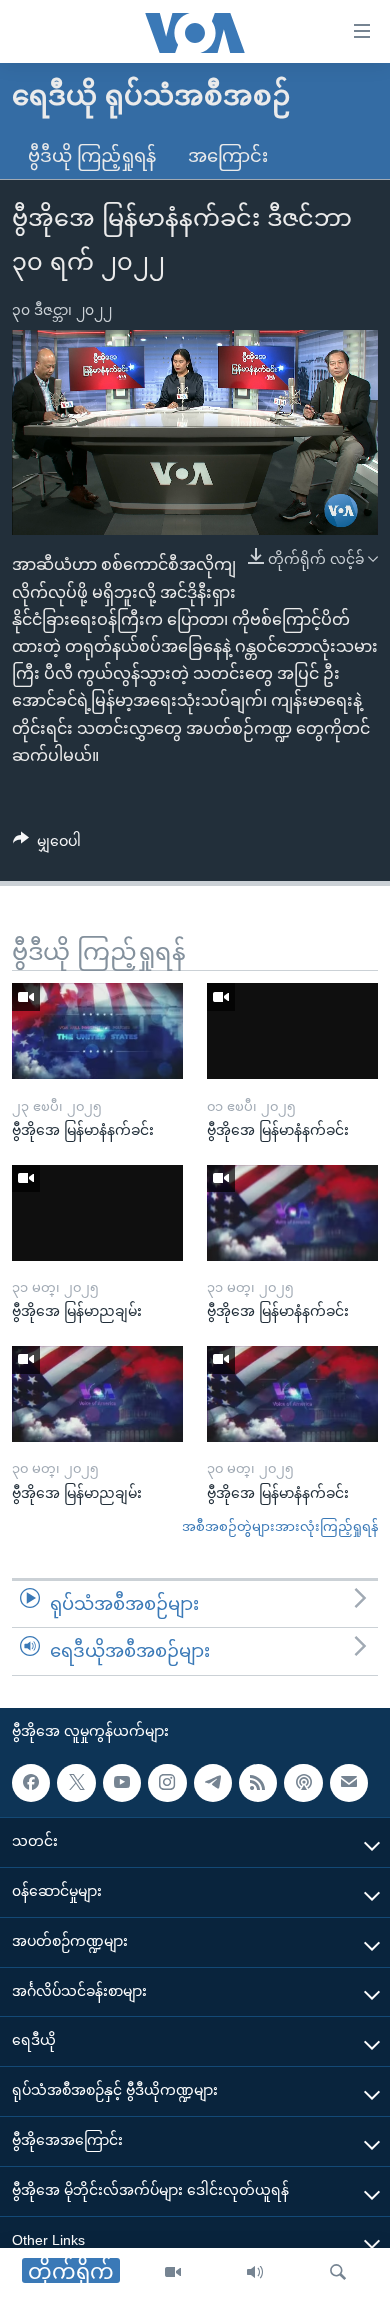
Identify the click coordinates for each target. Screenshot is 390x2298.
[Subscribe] (349, 1783)
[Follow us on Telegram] (213, 1783)
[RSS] (258, 1783)
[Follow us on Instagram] (167, 1783)
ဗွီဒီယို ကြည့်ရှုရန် (92, 156)
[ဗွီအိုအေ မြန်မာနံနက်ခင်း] (97, 1031)
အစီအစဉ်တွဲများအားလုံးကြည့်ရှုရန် (280, 1526)
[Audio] (255, 2273)
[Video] (173, 2273)
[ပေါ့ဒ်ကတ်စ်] (303, 1783)
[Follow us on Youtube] (122, 1783)
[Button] (47, 845)
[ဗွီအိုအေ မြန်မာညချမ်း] (97, 1213)
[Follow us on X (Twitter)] (76, 1783)
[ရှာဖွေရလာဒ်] (338, 2273)
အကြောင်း (228, 156)
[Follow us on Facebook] (31, 1783)
